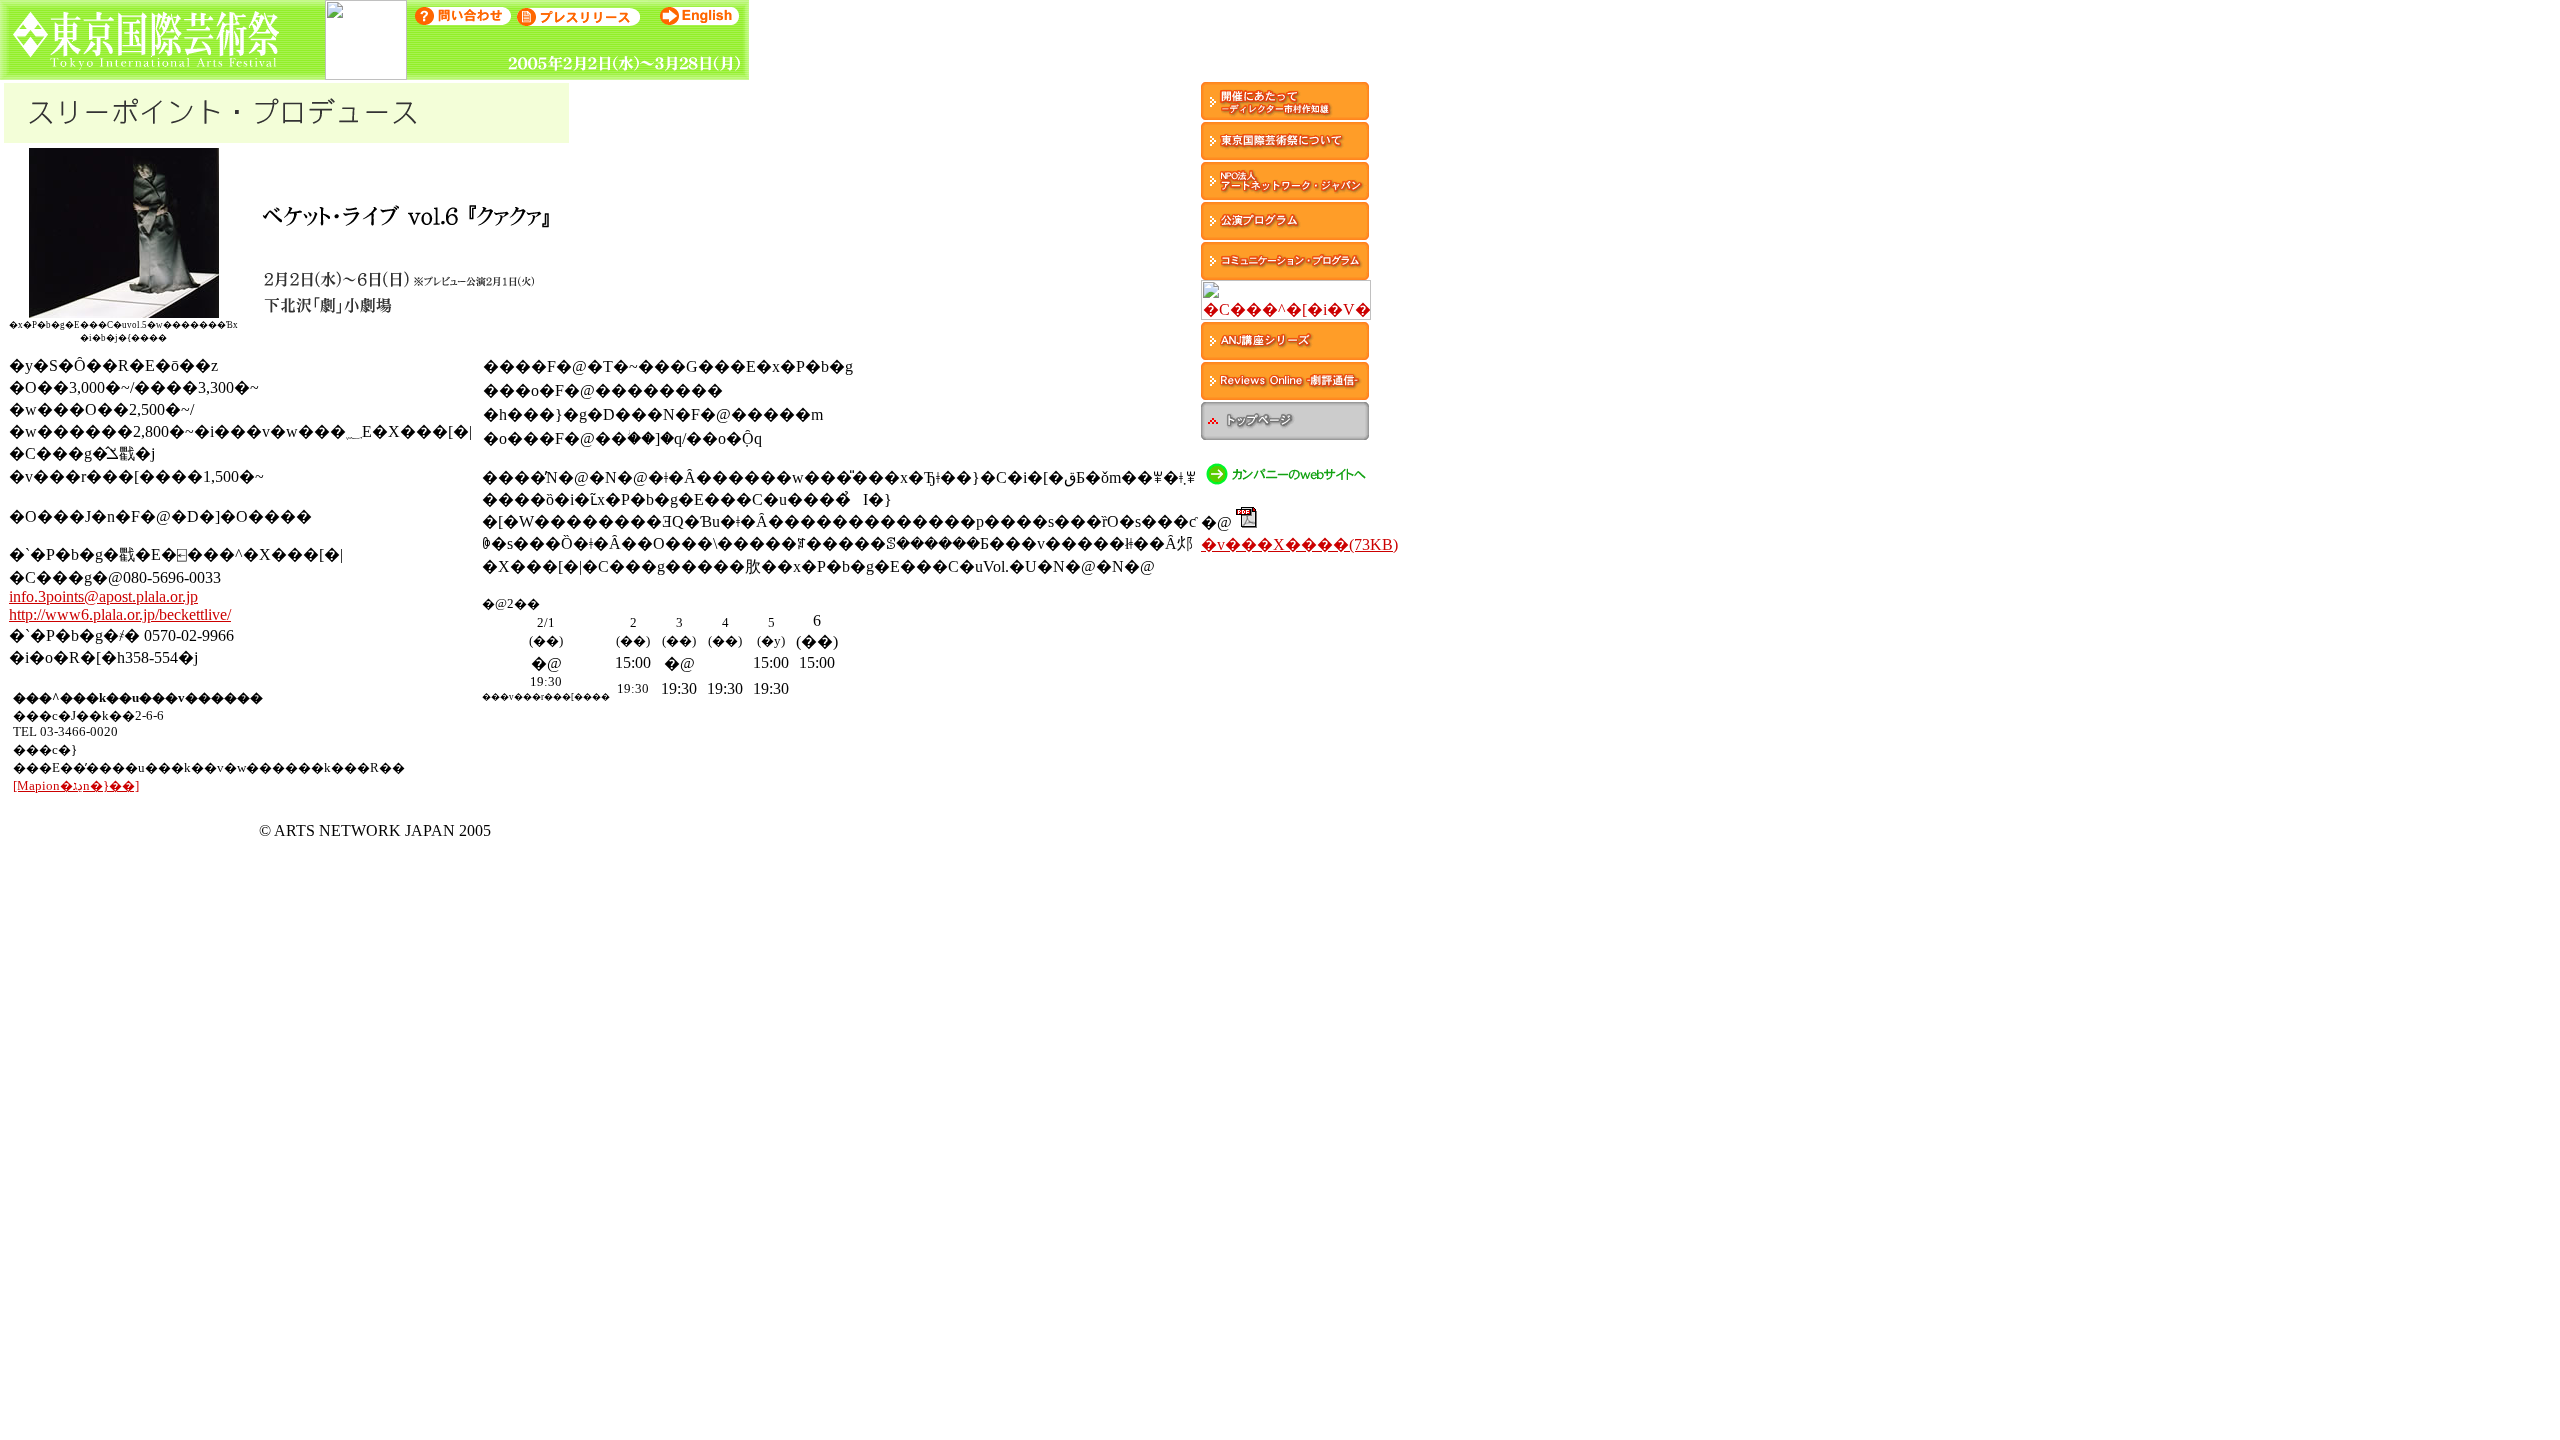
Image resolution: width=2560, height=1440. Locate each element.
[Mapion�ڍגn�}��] (76, 785)
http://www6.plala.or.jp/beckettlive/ (120, 614)
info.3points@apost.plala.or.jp (103, 596)
